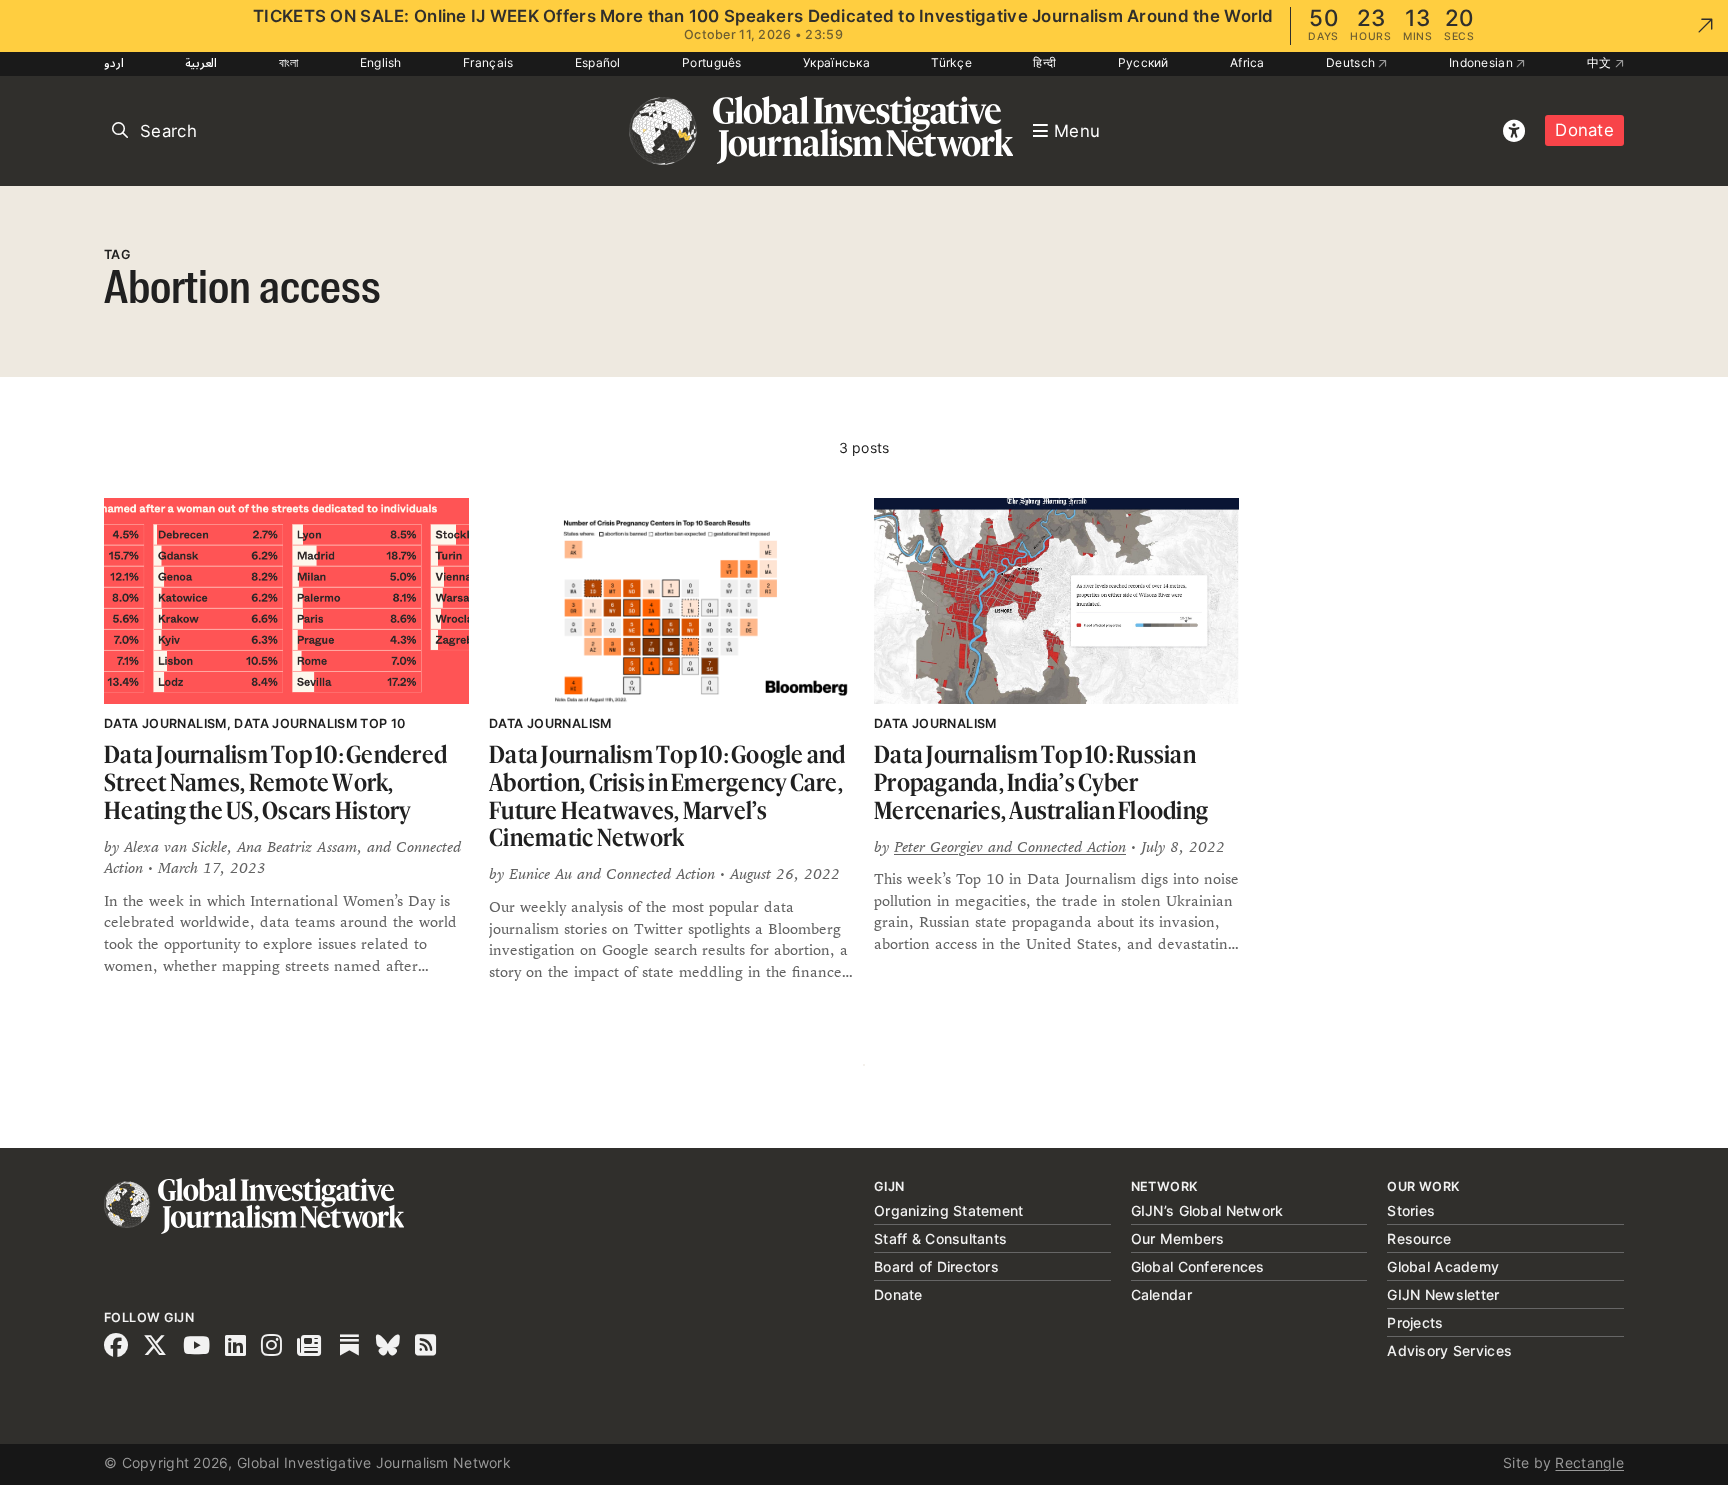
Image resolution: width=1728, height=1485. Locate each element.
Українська (836, 62)
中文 (1601, 62)
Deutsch (1352, 62)
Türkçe (951, 62)
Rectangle (1589, 1462)
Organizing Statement (949, 1210)
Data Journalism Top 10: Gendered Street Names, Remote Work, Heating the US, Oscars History (275, 782)
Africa (1247, 62)
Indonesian (1482, 62)
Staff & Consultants (940, 1238)
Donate (1584, 130)
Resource (1419, 1238)
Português (712, 62)
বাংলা (289, 62)
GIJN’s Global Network (1207, 1210)
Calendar (1161, 1294)
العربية (201, 62)
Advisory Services (1449, 1350)
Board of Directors (936, 1266)
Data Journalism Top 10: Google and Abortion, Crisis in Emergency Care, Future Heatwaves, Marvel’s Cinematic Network (667, 796)
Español (598, 62)
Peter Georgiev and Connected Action (1010, 846)
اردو (114, 62)
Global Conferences (1198, 1266)
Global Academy (1443, 1266)
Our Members (1178, 1238)
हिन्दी (1044, 62)
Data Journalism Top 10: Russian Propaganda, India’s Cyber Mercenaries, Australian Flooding (1041, 782)
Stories (1411, 1210)
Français (488, 62)
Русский (1143, 62)
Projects (1415, 1322)
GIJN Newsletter (1443, 1294)
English (381, 62)
